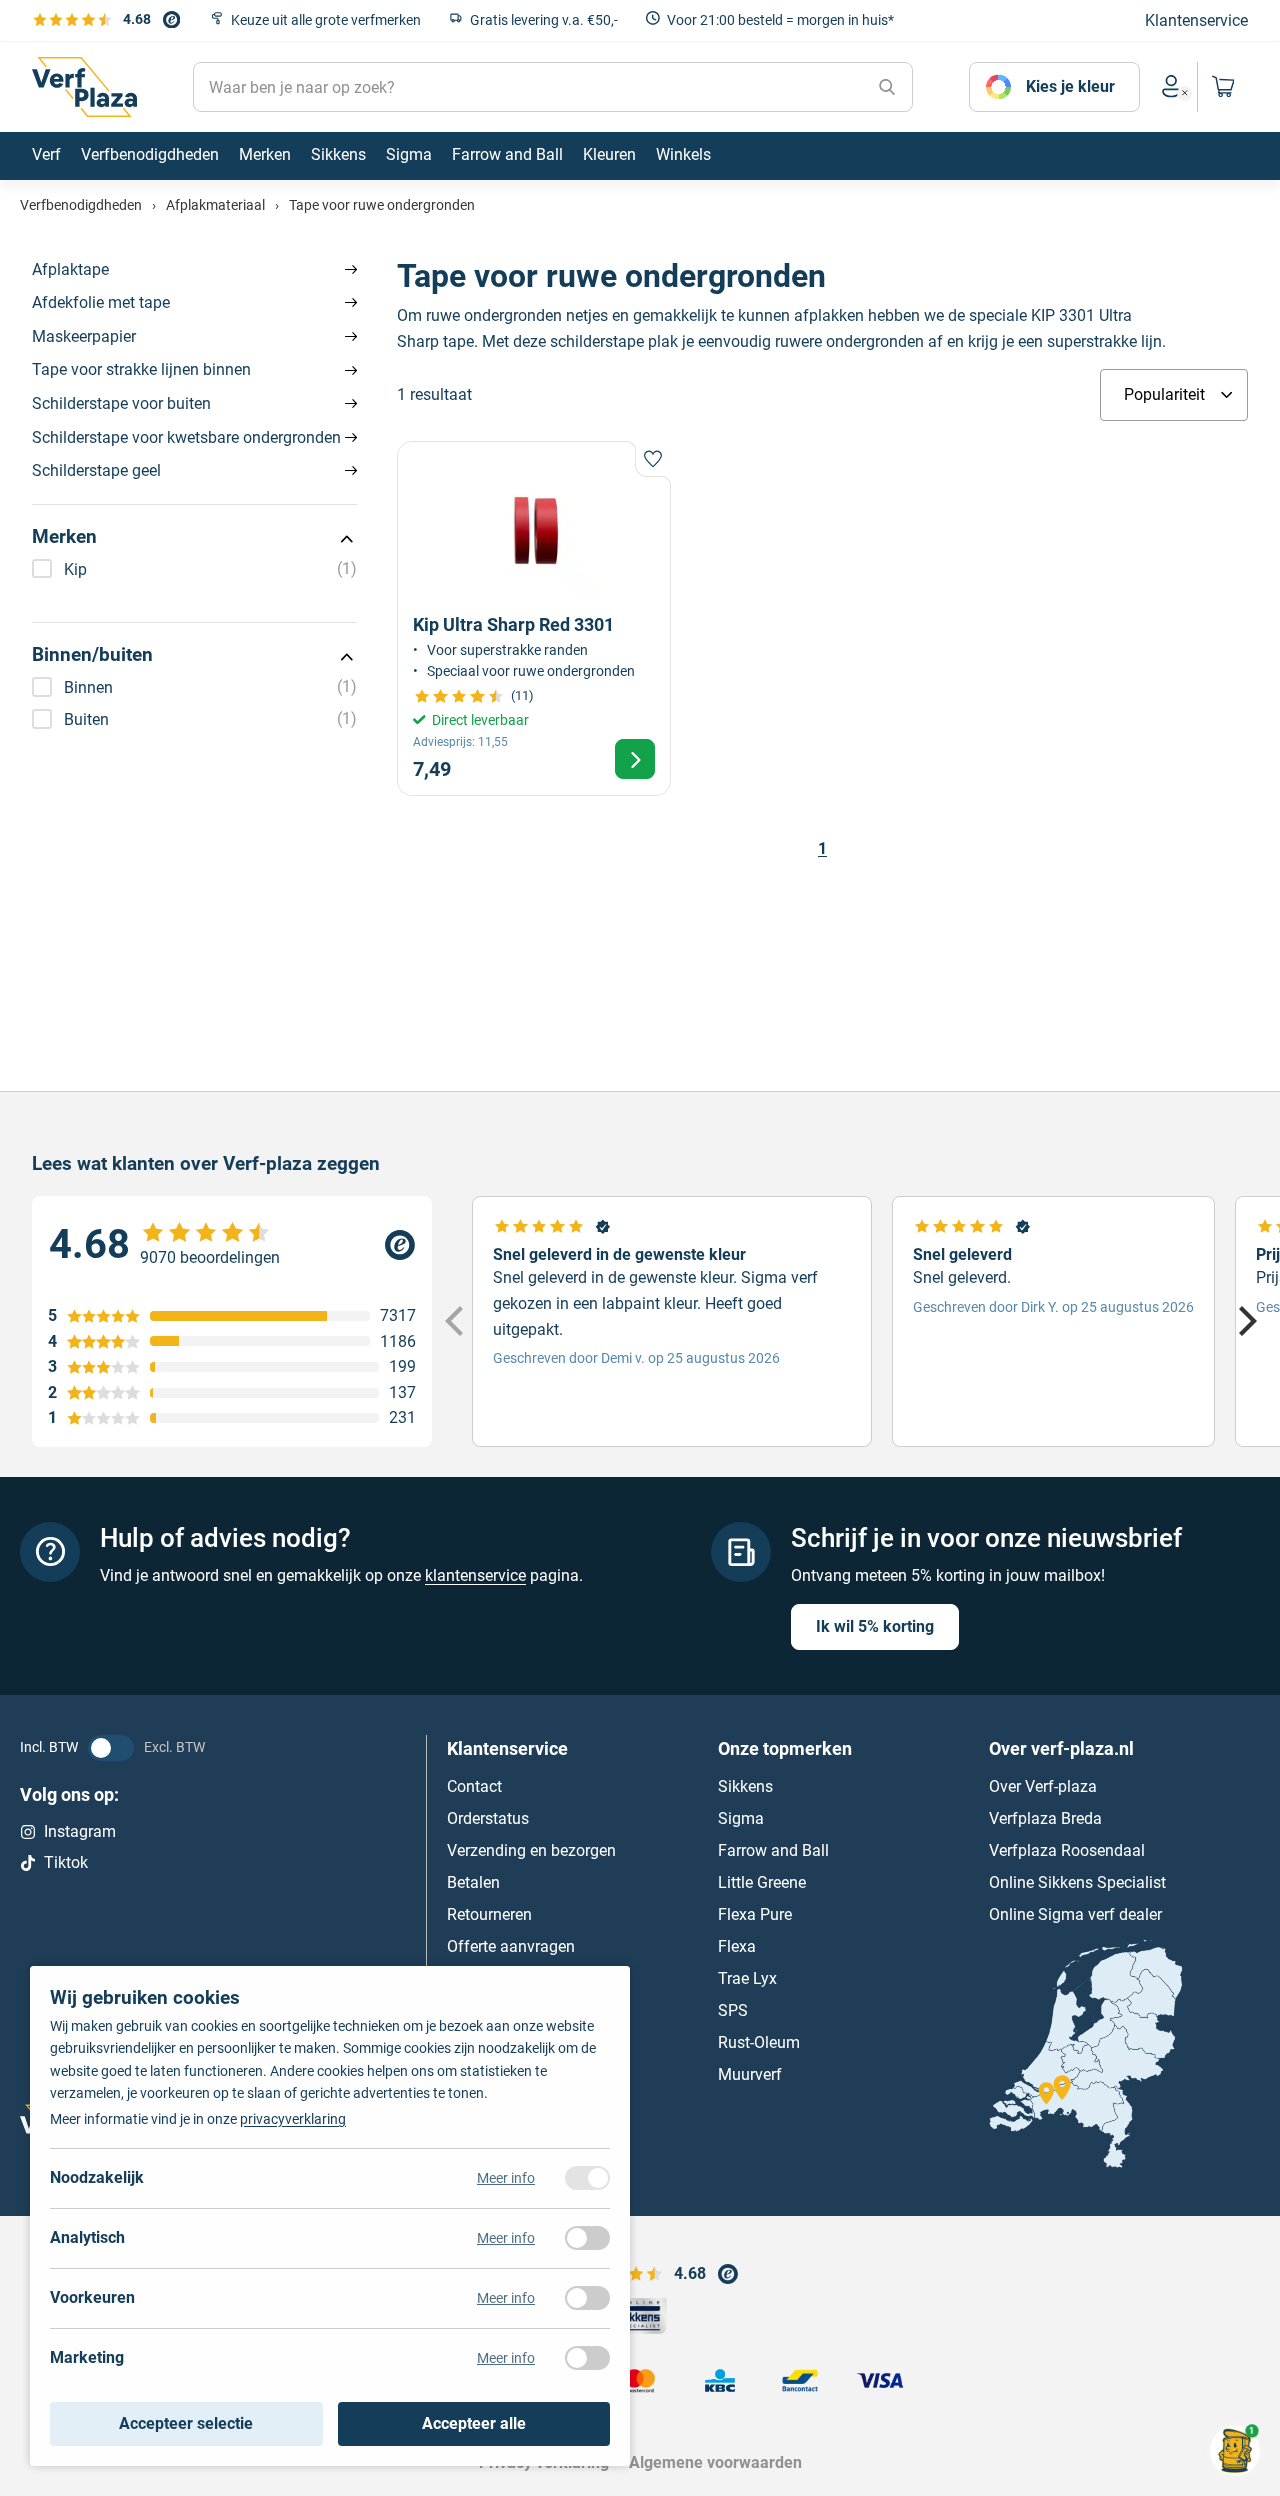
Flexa (737, 1947)
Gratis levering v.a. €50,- (544, 20)
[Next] (1245, 1322)
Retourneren (489, 1915)
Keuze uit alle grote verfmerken (326, 20)
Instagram (80, 1832)
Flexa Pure (755, 1915)
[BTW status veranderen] (111, 1748)
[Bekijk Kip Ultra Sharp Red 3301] (534, 618)
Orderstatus (488, 1819)
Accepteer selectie (186, 2423)
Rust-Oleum (759, 2043)
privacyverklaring (293, 2119)
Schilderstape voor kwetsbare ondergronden (186, 437)
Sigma (741, 1819)
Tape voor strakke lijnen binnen (141, 369)
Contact (474, 1787)
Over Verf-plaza (1043, 1787)
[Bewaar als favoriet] (653, 459)
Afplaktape (70, 269)
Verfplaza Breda (1045, 1819)
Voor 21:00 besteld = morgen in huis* (780, 20)
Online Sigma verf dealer (1075, 1915)
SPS (733, 2011)
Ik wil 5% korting (875, 1626)
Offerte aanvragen (511, 1947)
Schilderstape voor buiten (121, 403)
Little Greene (762, 1883)
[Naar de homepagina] (84, 87)
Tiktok (66, 1862)
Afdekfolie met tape (101, 302)
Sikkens (745, 1787)
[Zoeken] (887, 87)
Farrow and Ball (773, 1851)
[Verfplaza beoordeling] (232, 1245)
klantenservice (475, 1575)
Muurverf (750, 2075)
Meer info (506, 2178)
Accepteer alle (474, 2423)
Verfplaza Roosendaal (1067, 1851)
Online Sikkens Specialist (1077, 1883)
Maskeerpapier (84, 336)
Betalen (473, 1883)
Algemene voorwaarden (715, 2462)
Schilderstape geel (96, 470)
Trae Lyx (747, 1979)
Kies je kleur (1070, 86)
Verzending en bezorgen (531, 1851)
